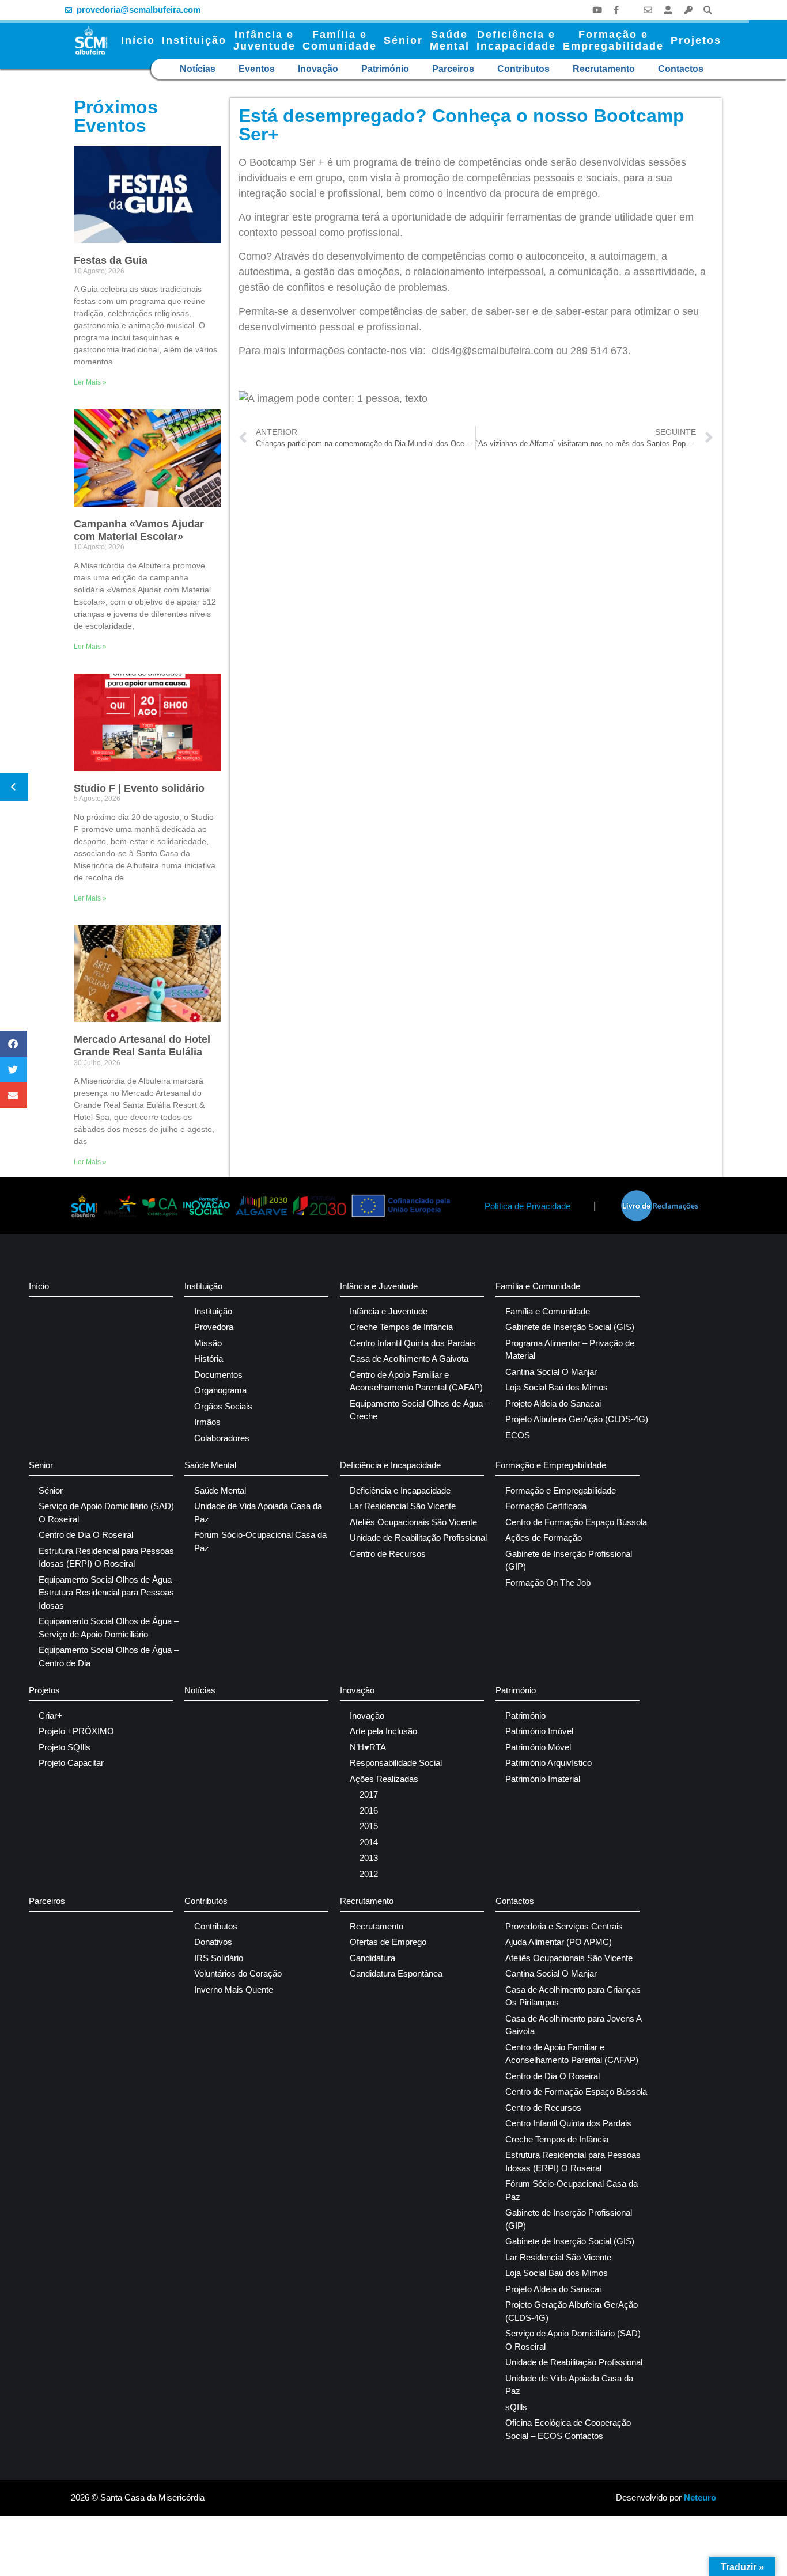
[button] (708, 10)
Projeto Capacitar (71, 1763)
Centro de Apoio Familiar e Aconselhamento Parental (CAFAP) (416, 1381)
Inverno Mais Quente (234, 1990)
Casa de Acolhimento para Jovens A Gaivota (573, 2025)
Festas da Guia (111, 260)
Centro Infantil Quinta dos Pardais (413, 1343)
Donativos (213, 1942)
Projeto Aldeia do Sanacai (553, 1403)
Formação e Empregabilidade (551, 1465)
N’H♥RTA (368, 1747)
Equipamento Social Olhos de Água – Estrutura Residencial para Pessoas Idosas (109, 1593)
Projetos (696, 40)
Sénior (403, 40)
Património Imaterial (543, 1779)
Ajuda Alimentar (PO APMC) (559, 1942)
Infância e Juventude (379, 1286)
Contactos (681, 69)
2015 (369, 1826)
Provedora (214, 1327)
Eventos (257, 69)
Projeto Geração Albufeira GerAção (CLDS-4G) (572, 2311)
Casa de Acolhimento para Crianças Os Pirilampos (573, 1996)
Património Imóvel (539, 1731)
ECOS (518, 1435)
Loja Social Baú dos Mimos (557, 1387)
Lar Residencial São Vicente (403, 1506)
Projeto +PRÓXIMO (76, 1731)
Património (385, 69)
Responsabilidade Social (396, 1763)
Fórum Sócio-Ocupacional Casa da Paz (260, 1541)
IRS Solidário (219, 1958)
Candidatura (372, 1958)
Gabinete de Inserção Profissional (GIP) (569, 1560)
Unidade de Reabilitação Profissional (418, 1538)
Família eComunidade (340, 40)
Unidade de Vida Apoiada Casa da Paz (258, 1513)
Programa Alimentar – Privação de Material (570, 1350)
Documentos (218, 1375)
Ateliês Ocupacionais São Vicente (413, 1522)
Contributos (523, 69)
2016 (369, 1811)
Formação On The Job (548, 1583)
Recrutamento (604, 69)
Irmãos (207, 1422)
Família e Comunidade (538, 1286)
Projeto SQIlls (65, 1747)
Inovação (318, 69)
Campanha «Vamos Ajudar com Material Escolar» (139, 530)
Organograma (220, 1390)
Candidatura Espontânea (396, 1973)
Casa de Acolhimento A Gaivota (409, 1359)
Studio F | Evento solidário (139, 788)
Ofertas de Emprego (388, 1942)
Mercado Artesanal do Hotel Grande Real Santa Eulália (142, 1046)
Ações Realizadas (384, 1779)
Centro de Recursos (388, 1554)
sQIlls (516, 2407)
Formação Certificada (546, 1506)
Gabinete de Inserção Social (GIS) (570, 1327)
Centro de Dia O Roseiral (86, 1535)
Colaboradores (222, 1438)
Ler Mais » (90, 382)
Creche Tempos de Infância (401, 1327)
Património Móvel (538, 1747)
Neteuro (700, 2497)
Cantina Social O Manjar (551, 1372)
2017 (369, 1794)
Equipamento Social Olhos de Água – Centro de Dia (109, 1656)
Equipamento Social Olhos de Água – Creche (420, 1410)
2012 (369, 1874)
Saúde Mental (210, 1465)
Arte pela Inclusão (383, 1731)
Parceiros (453, 69)
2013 (369, 1858)
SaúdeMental (450, 40)
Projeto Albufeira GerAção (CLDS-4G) (577, 1419)
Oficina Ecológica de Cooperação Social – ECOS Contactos (568, 2429)
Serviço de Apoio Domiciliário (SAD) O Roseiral (106, 1513)
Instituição (194, 40)
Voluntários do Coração (238, 1973)
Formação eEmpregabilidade (613, 40)
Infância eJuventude (264, 40)
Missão (208, 1343)
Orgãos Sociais (223, 1406)
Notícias (198, 69)
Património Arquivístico (548, 1763)
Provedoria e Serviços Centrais (564, 1926)
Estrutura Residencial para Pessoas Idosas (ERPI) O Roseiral (106, 1557)
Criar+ (50, 1716)
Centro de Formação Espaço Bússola (576, 1522)
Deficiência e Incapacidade (390, 1465)
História (209, 1359)
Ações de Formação (544, 1538)
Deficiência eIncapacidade (516, 40)
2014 (369, 1842)
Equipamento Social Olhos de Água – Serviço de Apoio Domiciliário (109, 1628)
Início (138, 40)
